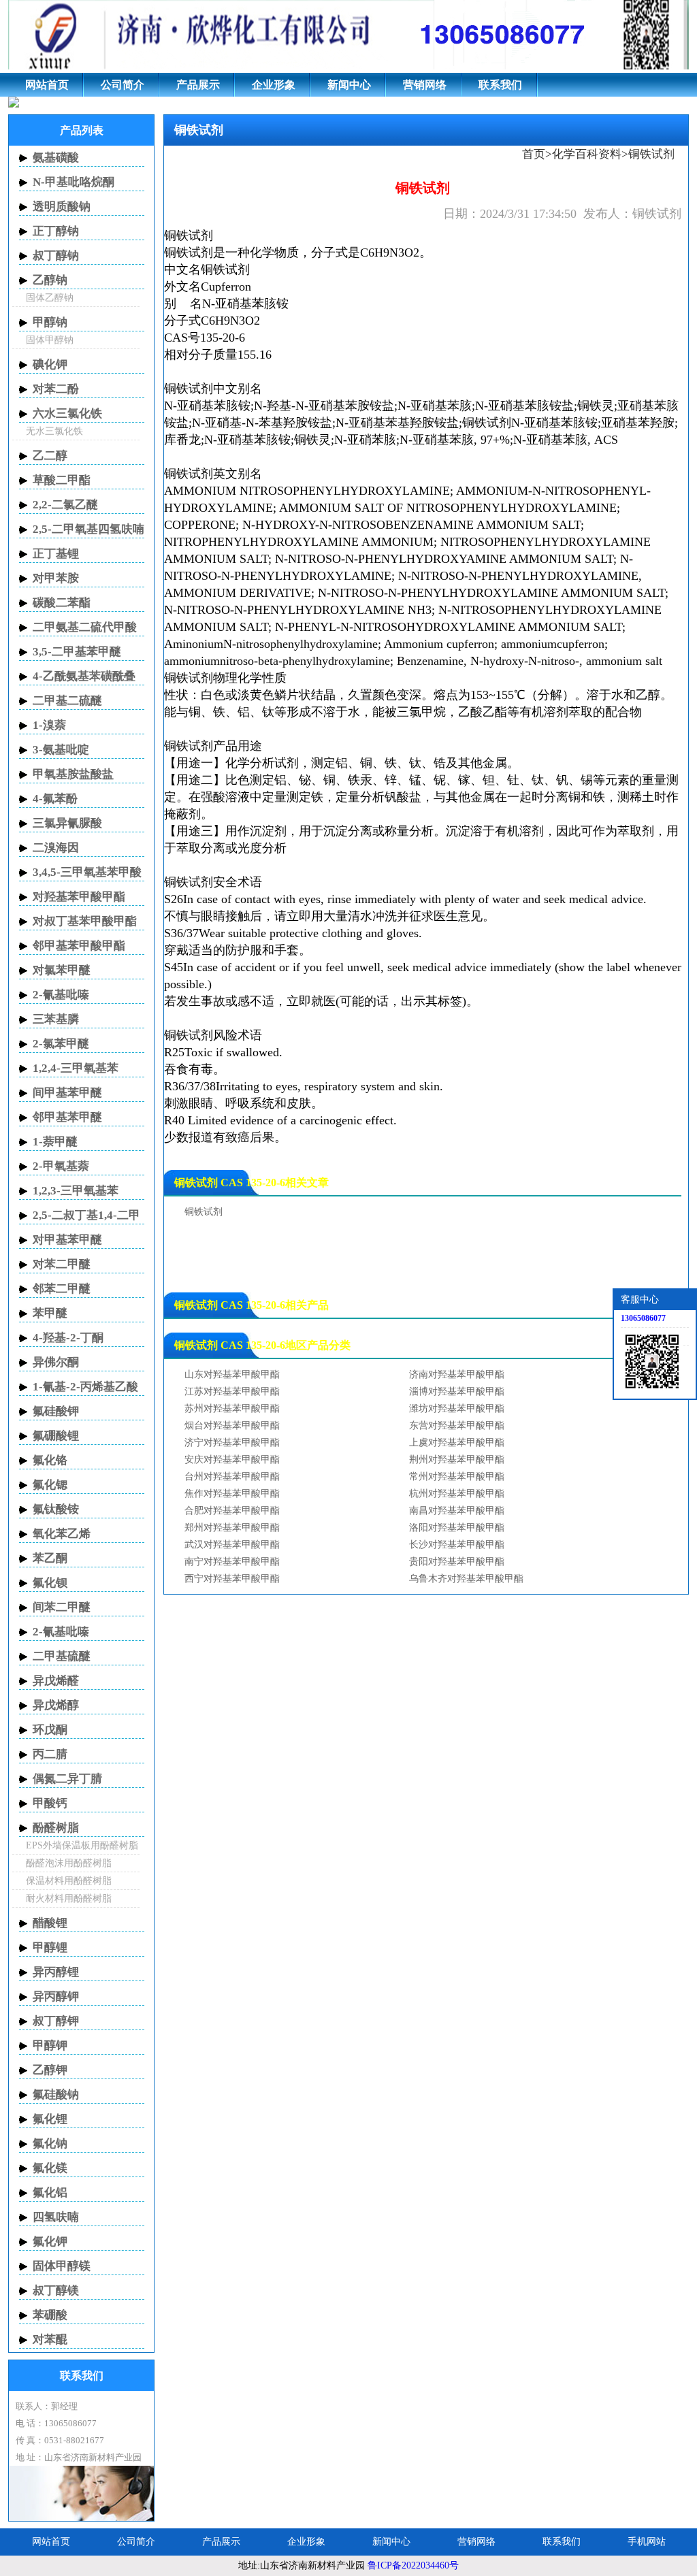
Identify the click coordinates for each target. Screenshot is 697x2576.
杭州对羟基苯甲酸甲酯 (457, 1494)
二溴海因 (56, 848)
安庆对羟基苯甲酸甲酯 (232, 1460)
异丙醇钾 (56, 1996)
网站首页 (47, 85)
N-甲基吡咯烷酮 (74, 182)
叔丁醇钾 (56, 2021)
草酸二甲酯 (62, 480)
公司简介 (123, 85)
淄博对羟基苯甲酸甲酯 (457, 1391)
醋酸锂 (50, 1923)
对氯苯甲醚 (62, 970)
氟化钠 (50, 2143)
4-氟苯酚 (55, 799)
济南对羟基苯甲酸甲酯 (457, 1374)
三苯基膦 (56, 1019)
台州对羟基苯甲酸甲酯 (232, 1477)
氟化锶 (50, 1485)
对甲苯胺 (56, 578)
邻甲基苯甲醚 (67, 1117)
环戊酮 (50, 1730)
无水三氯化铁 (54, 431)
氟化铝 (50, 2192)
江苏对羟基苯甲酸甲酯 (232, 1391)
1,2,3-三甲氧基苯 (76, 1191)
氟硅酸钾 (56, 1411)
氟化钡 (50, 1583)
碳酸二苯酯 (62, 603)
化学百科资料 (587, 154)
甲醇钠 (50, 322)
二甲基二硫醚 (67, 701)
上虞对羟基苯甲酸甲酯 (457, 1442)
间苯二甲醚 (62, 1607)
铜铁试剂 (189, 235)
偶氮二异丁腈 (67, 1779)
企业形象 (274, 85)
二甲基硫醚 (62, 1656)
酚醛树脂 (56, 1828)
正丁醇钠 (56, 231)
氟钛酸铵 (56, 1509)
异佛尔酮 (56, 1362)
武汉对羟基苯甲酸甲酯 (232, 1545)
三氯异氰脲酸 (67, 823)
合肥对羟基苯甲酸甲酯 (232, 1511)
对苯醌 (50, 2339)
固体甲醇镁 (62, 2266)
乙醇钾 (50, 2070)
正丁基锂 (56, 554)
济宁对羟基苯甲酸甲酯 (232, 1442)
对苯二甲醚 (62, 1264)
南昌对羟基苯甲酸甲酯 (457, 1511)
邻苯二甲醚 (62, 1289)
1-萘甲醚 (55, 1142)
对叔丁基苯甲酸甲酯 (85, 921)
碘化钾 (50, 364)
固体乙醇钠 (50, 298)
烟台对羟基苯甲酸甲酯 (232, 1425)
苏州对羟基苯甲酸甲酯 (232, 1408)
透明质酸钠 (62, 207)
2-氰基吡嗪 (61, 995)
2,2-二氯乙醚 (65, 505)
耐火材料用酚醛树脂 (69, 1898)
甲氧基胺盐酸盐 (73, 774)
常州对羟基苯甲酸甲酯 (457, 1477)
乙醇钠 (50, 280)
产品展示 (198, 85)
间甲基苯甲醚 (67, 1093)
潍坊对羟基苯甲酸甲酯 (457, 1408)
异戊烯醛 (56, 1681)
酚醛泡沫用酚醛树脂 (69, 1863)
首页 (534, 154)
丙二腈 (50, 1754)
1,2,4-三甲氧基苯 (76, 1068)
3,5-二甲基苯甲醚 (77, 652)
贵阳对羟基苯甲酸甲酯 (457, 1562)
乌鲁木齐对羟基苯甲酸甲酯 (466, 1579)
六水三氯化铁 (67, 413)
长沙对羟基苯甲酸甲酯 (457, 1545)
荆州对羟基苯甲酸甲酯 (457, 1460)
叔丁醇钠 (56, 256)
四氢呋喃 (56, 2217)
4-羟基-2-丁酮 (68, 1338)
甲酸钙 (50, 1803)
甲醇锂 (50, 1947)
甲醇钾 (50, 2045)
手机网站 (647, 2542)
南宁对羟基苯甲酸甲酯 (232, 1562)
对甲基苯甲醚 (67, 1240)
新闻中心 (349, 85)
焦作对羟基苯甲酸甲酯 (232, 1494)
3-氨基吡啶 (61, 750)
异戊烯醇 (56, 1705)
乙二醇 (50, 456)
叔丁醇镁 (56, 2290)
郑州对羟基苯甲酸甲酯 (232, 1528)
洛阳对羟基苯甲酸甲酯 (457, 1528)
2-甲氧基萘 (61, 1166)
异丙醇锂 (56, 1972)
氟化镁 (50, 2168)
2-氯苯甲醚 (61, 1044)
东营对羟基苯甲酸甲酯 (457, 1425)
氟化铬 (50, 1460)
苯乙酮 (50, 1558)
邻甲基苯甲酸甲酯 (79, 946)
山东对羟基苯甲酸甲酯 (232, 1374)
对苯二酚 (56, 389)
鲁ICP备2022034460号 (413, 2565)
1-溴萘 (49, 725)
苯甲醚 (50, 1313)
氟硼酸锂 (56, 1436)
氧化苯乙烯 (62, 1534)
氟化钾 (50, 2241)
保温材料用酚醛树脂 (69, 1881)
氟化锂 (50, 2119)
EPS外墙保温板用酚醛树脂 (82, 1845)
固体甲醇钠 (50, 340)
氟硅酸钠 (56, 2094)
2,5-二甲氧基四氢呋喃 (88, 529)
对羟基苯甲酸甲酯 (79, 897)
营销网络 (425, 85)
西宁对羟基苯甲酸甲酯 (232, 1579)
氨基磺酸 (56, 158)
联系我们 (500, 85)
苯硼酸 (50, 2315)
